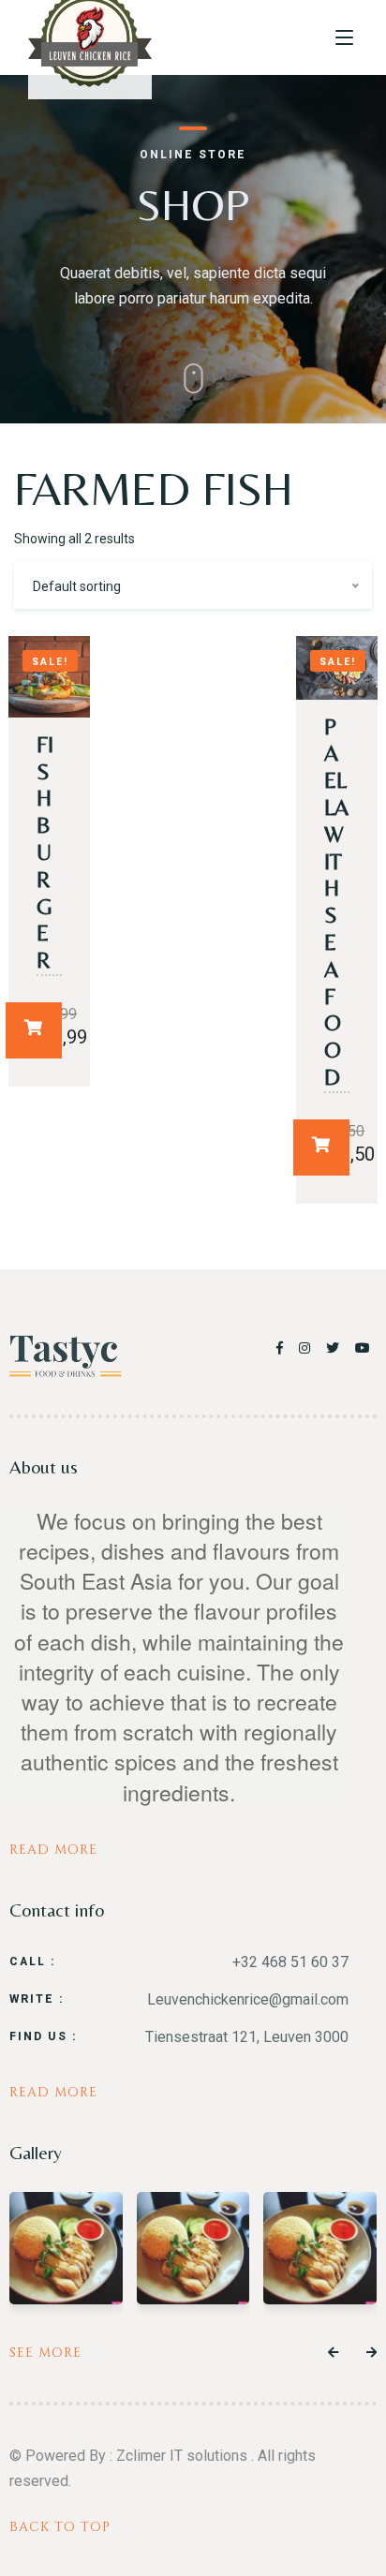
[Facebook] (283, 1348)
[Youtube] (364, 1348)
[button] (333, 2353)
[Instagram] (308, 1348)
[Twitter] (336, 1348)
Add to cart (34, 1030)
